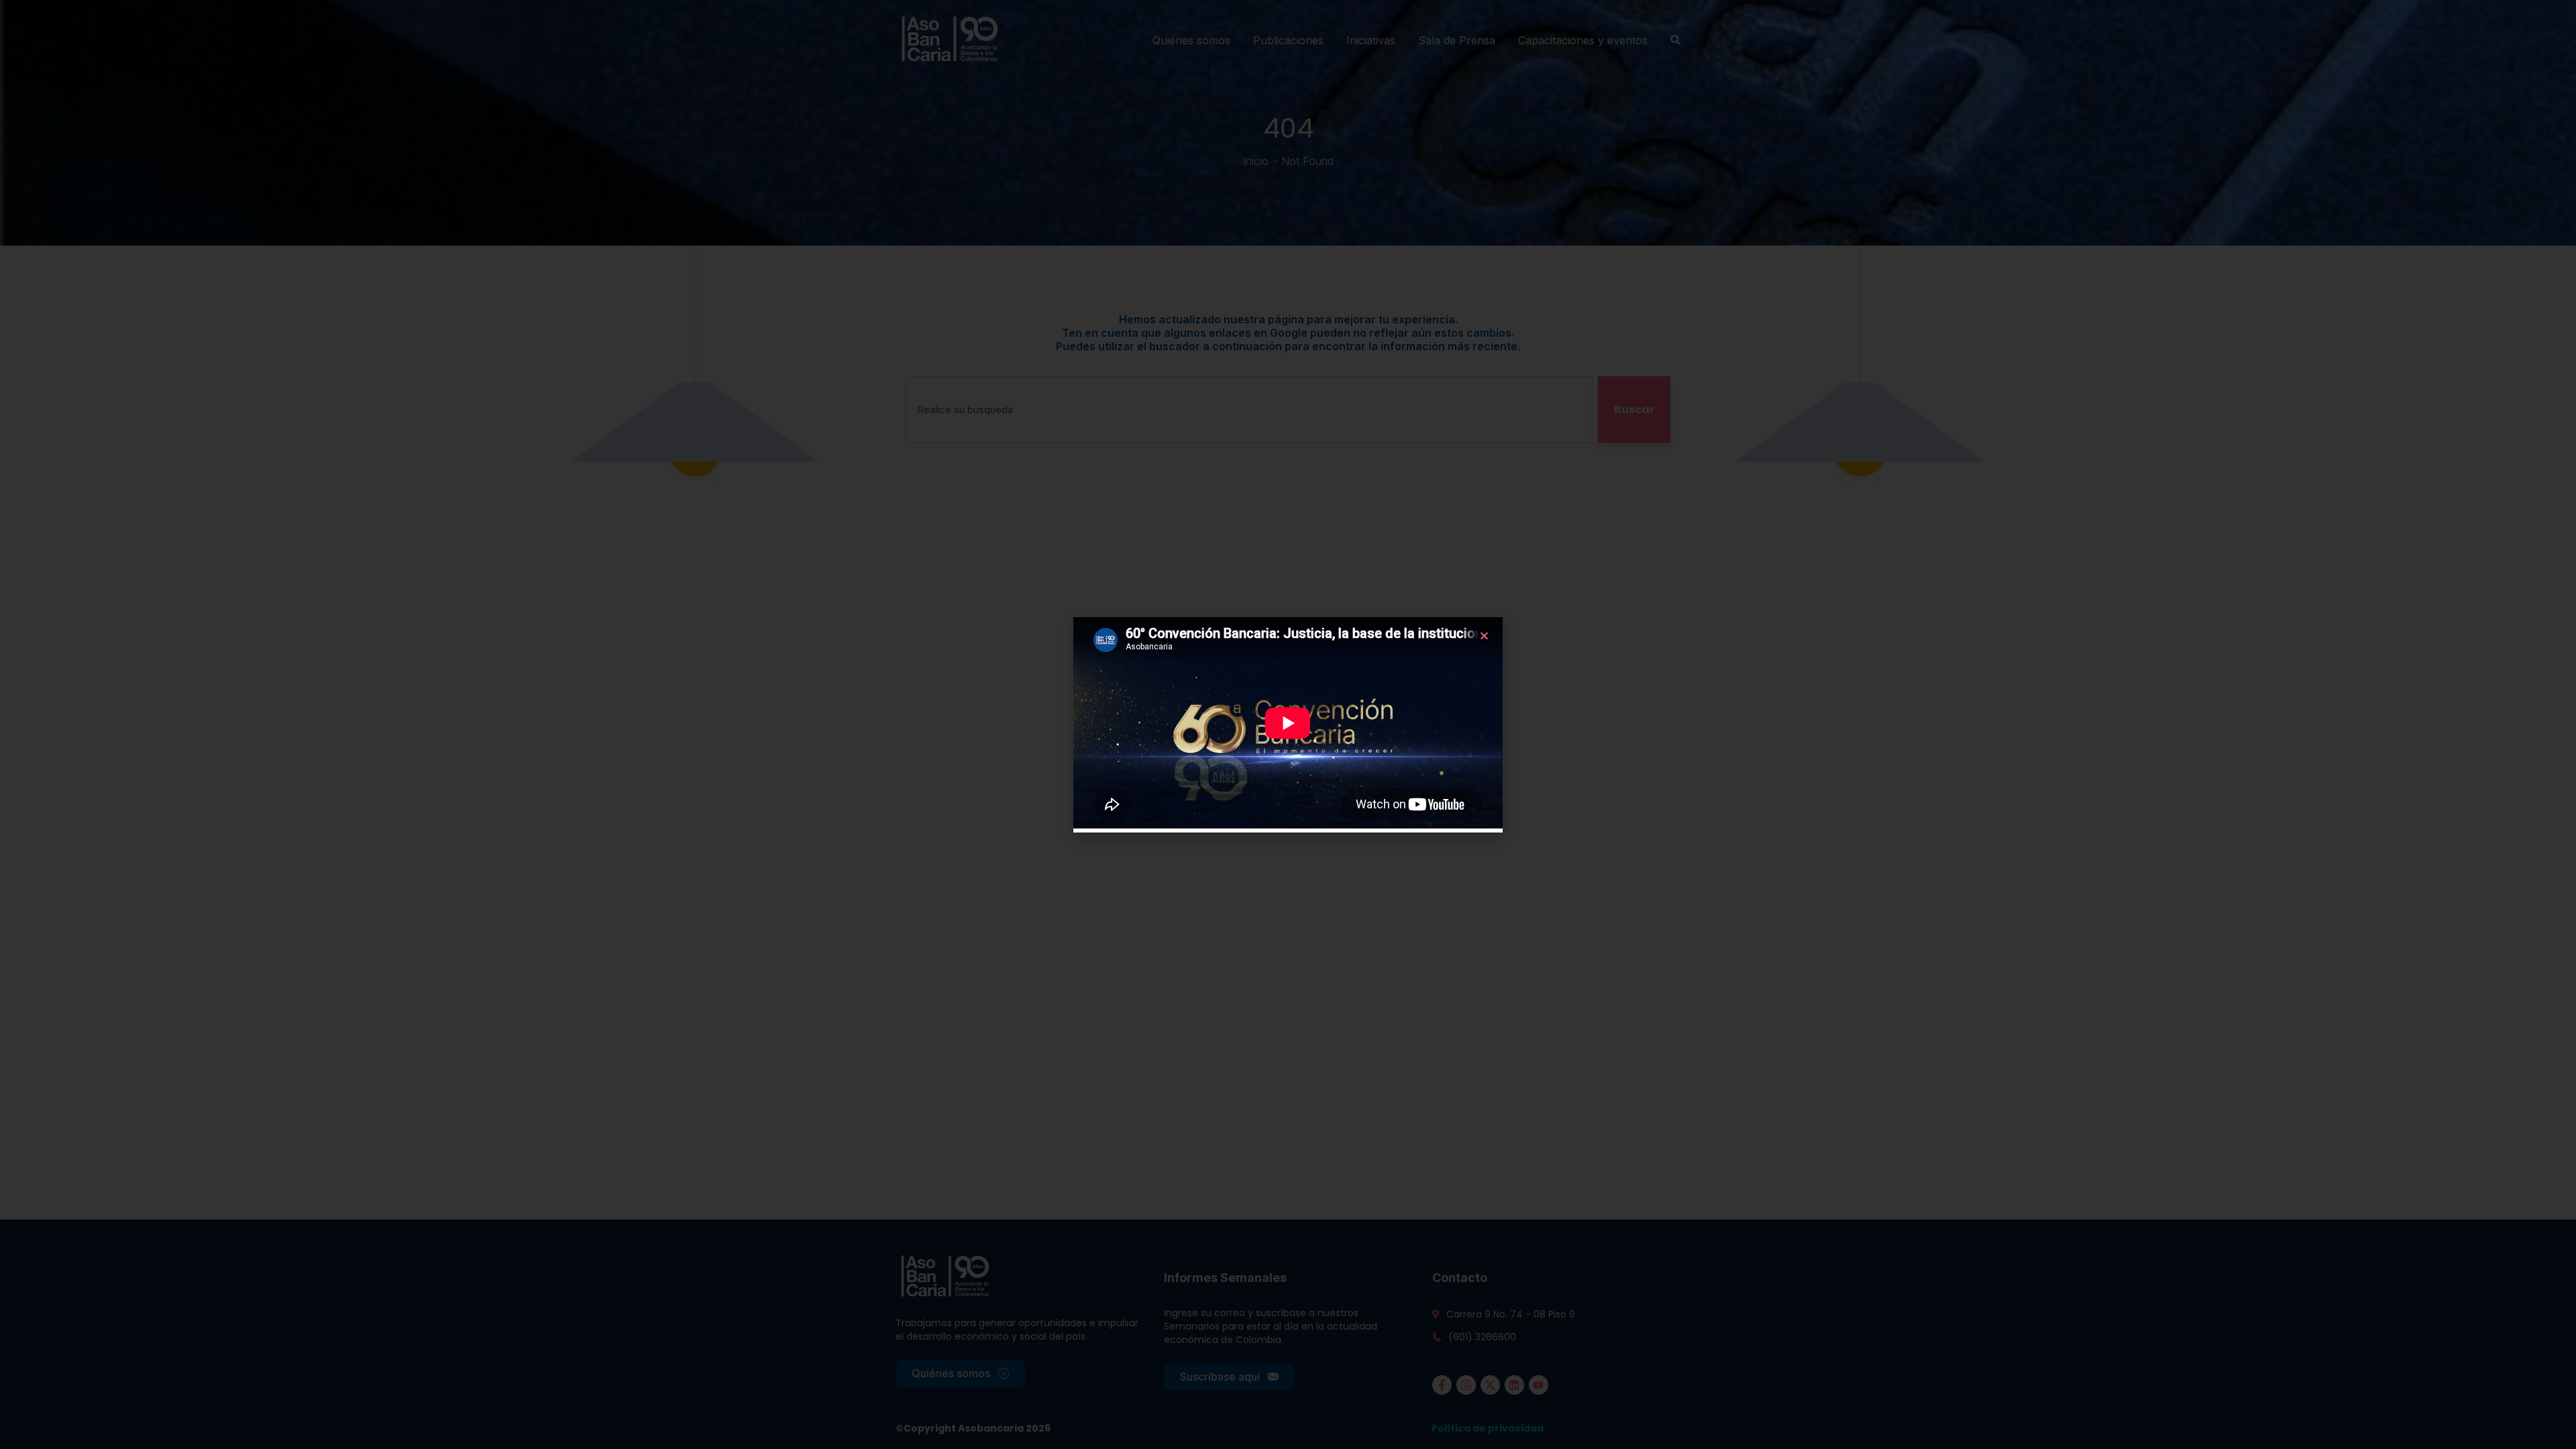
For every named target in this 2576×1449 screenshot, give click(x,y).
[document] (1288, 724)
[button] (1484, 636)
